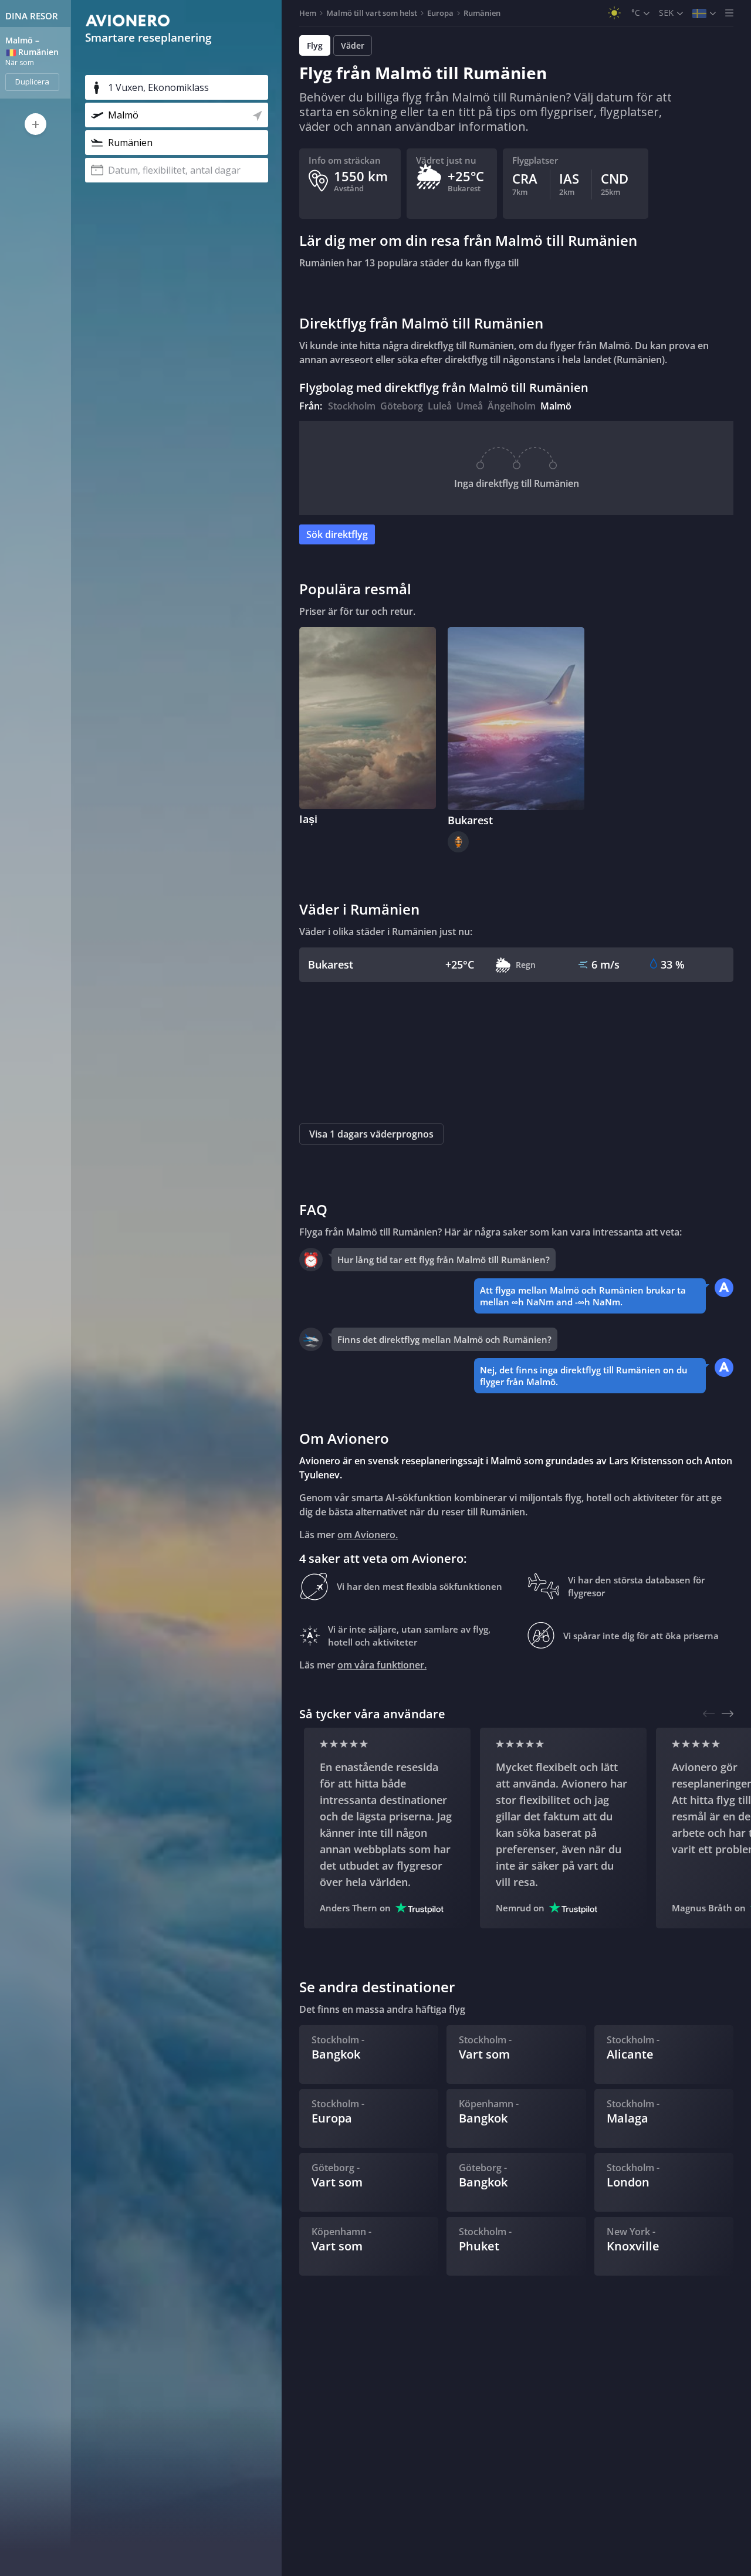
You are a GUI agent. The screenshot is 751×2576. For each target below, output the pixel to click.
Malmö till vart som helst (372, 13)
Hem (308, 13)
